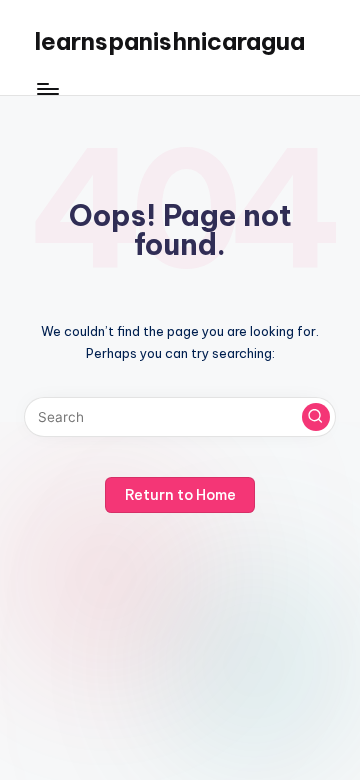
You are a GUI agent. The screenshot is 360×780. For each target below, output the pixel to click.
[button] (316, 417)
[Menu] (47, 89)
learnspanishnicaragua (169, 41)
